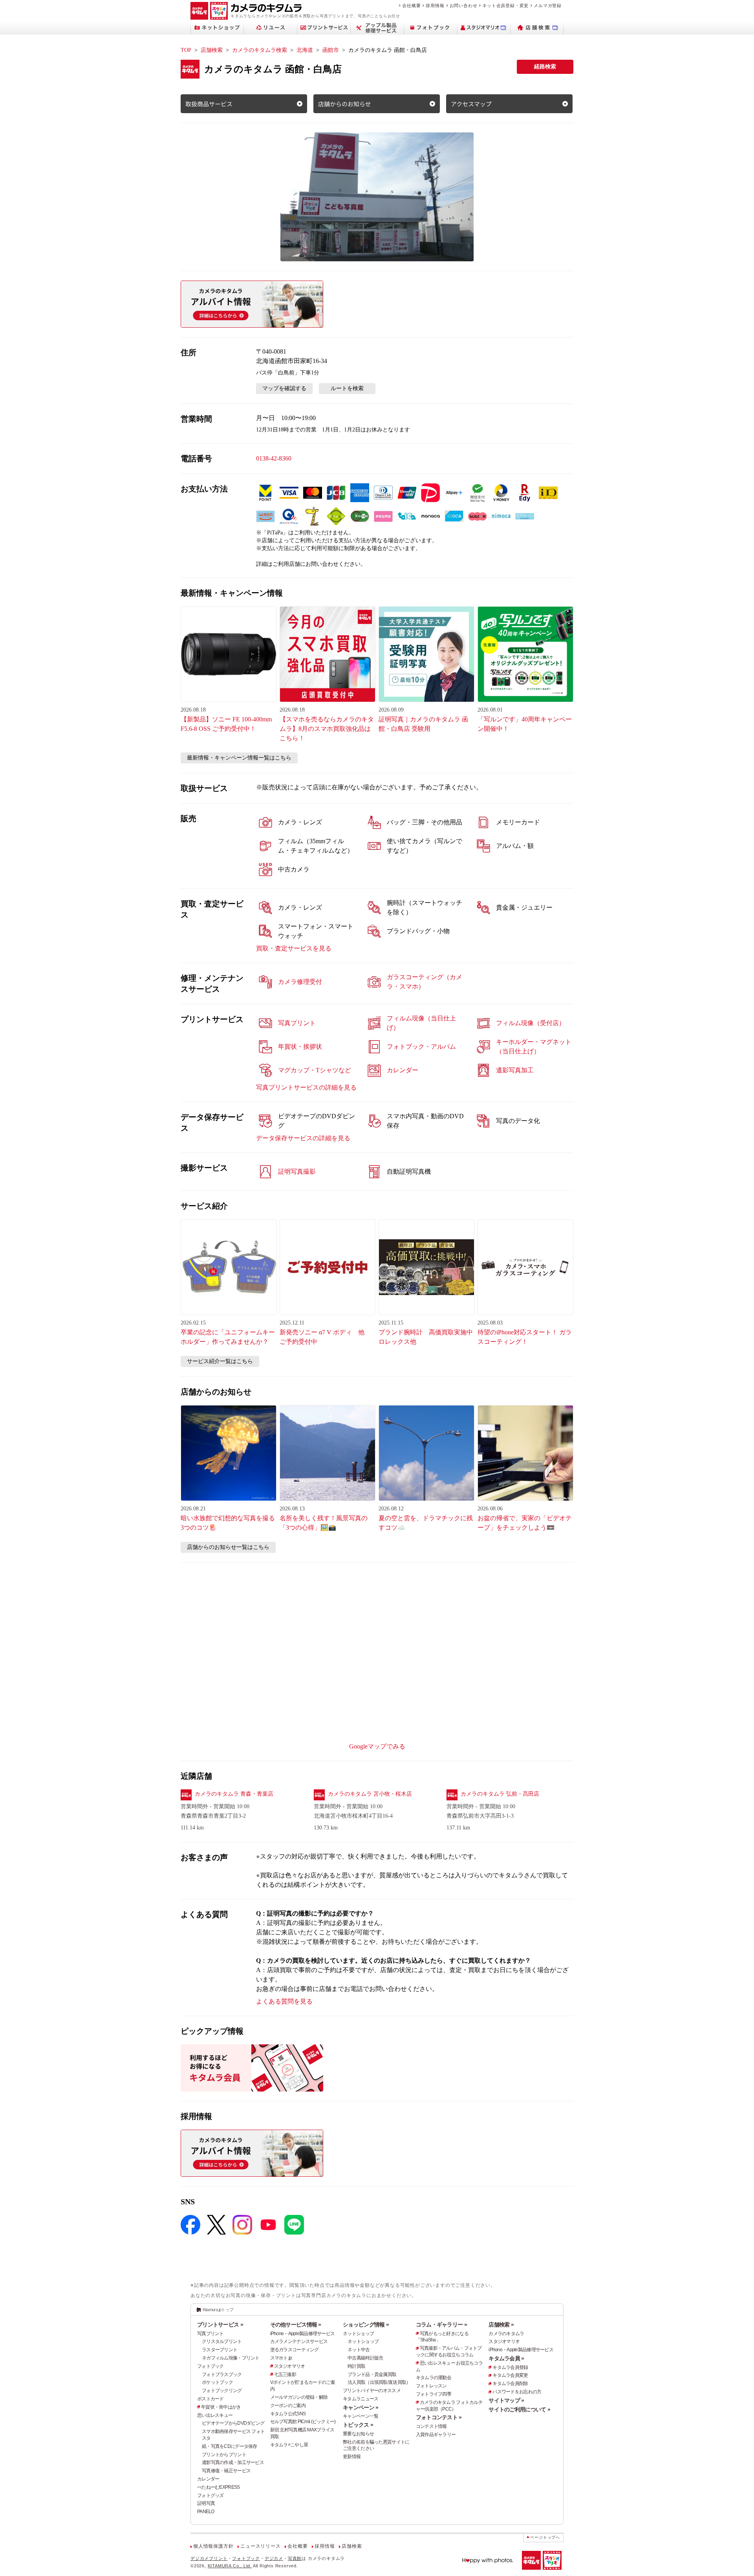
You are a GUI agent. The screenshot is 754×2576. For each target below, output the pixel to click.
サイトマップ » (506, 2400)
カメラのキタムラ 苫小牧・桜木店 (370, 1794)
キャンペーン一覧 (361, 2416)
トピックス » (358, 2425)
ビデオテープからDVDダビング (233, 2423)
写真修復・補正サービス (226, 2471)
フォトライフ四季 (434, 2394)
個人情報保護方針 (213, 2546)
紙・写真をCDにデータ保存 (230, 2446)
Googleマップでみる (377, 1746)
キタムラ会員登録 (510, 2367)
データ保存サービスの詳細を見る (303, 1138)
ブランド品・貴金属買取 (372, 2374)
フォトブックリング (222, 2391)
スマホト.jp (281, 2358)
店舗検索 (212, 50)
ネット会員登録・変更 (505, 6)
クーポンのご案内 (288, 2405)
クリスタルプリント (222, 2341)
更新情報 (352, 2457)
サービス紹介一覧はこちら (220, 1361)
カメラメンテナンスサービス (299, 2341)
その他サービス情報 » (296, 2325)
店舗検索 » (501, 2325)
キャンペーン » (361, 2407)
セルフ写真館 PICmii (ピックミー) (303, 2422)
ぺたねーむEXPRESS (218, 2487)
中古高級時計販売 (365, 2358)
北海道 (305, 50)
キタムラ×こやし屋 (289, 2445)
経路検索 (545, 67)
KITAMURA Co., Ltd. (230, 2566)
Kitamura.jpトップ (218, 2310)
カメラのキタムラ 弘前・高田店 (500, 1794)
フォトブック (210, 2366)
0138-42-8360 (274, 458)
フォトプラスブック (222, 2374)
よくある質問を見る (284, 2001)
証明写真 (206, 2503)
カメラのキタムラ (506, 2334)
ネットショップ (358, 2334)
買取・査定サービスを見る (294, 948)
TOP (186, 50)
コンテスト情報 (431, 2426)
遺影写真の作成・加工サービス (233, 2462)
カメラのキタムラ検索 (260, 50)
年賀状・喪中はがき (221, 2407)
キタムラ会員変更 (510, 2375)
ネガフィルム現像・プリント (231, 2358)
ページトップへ (545, 2537)
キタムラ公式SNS (288, 2414)
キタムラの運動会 (434, 2378)
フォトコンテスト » (439, 2417)
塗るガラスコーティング (295, 2350)
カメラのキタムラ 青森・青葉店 (234, 1794)
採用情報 (435, 6)
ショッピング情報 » (366, 2325)
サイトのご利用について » (519, 2409)
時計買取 (356, 2366)
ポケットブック (217, 2382)
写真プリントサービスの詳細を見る (306, 1087)
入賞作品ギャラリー (436, 2435)
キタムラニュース (361, 2399)
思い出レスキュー (215, 2415)
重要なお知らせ (358, 2434)
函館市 (331, 50)
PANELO (206, 2512)
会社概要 (411, 6)
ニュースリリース (260, 2546)
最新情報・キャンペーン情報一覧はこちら (239, 758)
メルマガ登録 (548, 6)
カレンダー (208, 2479)
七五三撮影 (285, 2374)
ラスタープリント (220, 2350)
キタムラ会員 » (506, 2358)
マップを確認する (284, 388)
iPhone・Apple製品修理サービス (303, 2334)
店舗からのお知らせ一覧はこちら (228, 1547)
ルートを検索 (347, 388)
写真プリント (210, 2334)
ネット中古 (359, 2350)
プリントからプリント (224, 2455)
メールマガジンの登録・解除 (299, 2397)
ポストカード (210, 2399)
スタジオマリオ (290, 2366)
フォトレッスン (431, 2386)
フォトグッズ (210, 2495)
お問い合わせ (464, 6)
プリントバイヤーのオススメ (372, 2391)
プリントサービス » (220, 2325)
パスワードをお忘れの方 (517, 2392)
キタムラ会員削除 (510, 2383)
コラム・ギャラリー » (441, 2325)
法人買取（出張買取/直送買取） (379, 2382)
